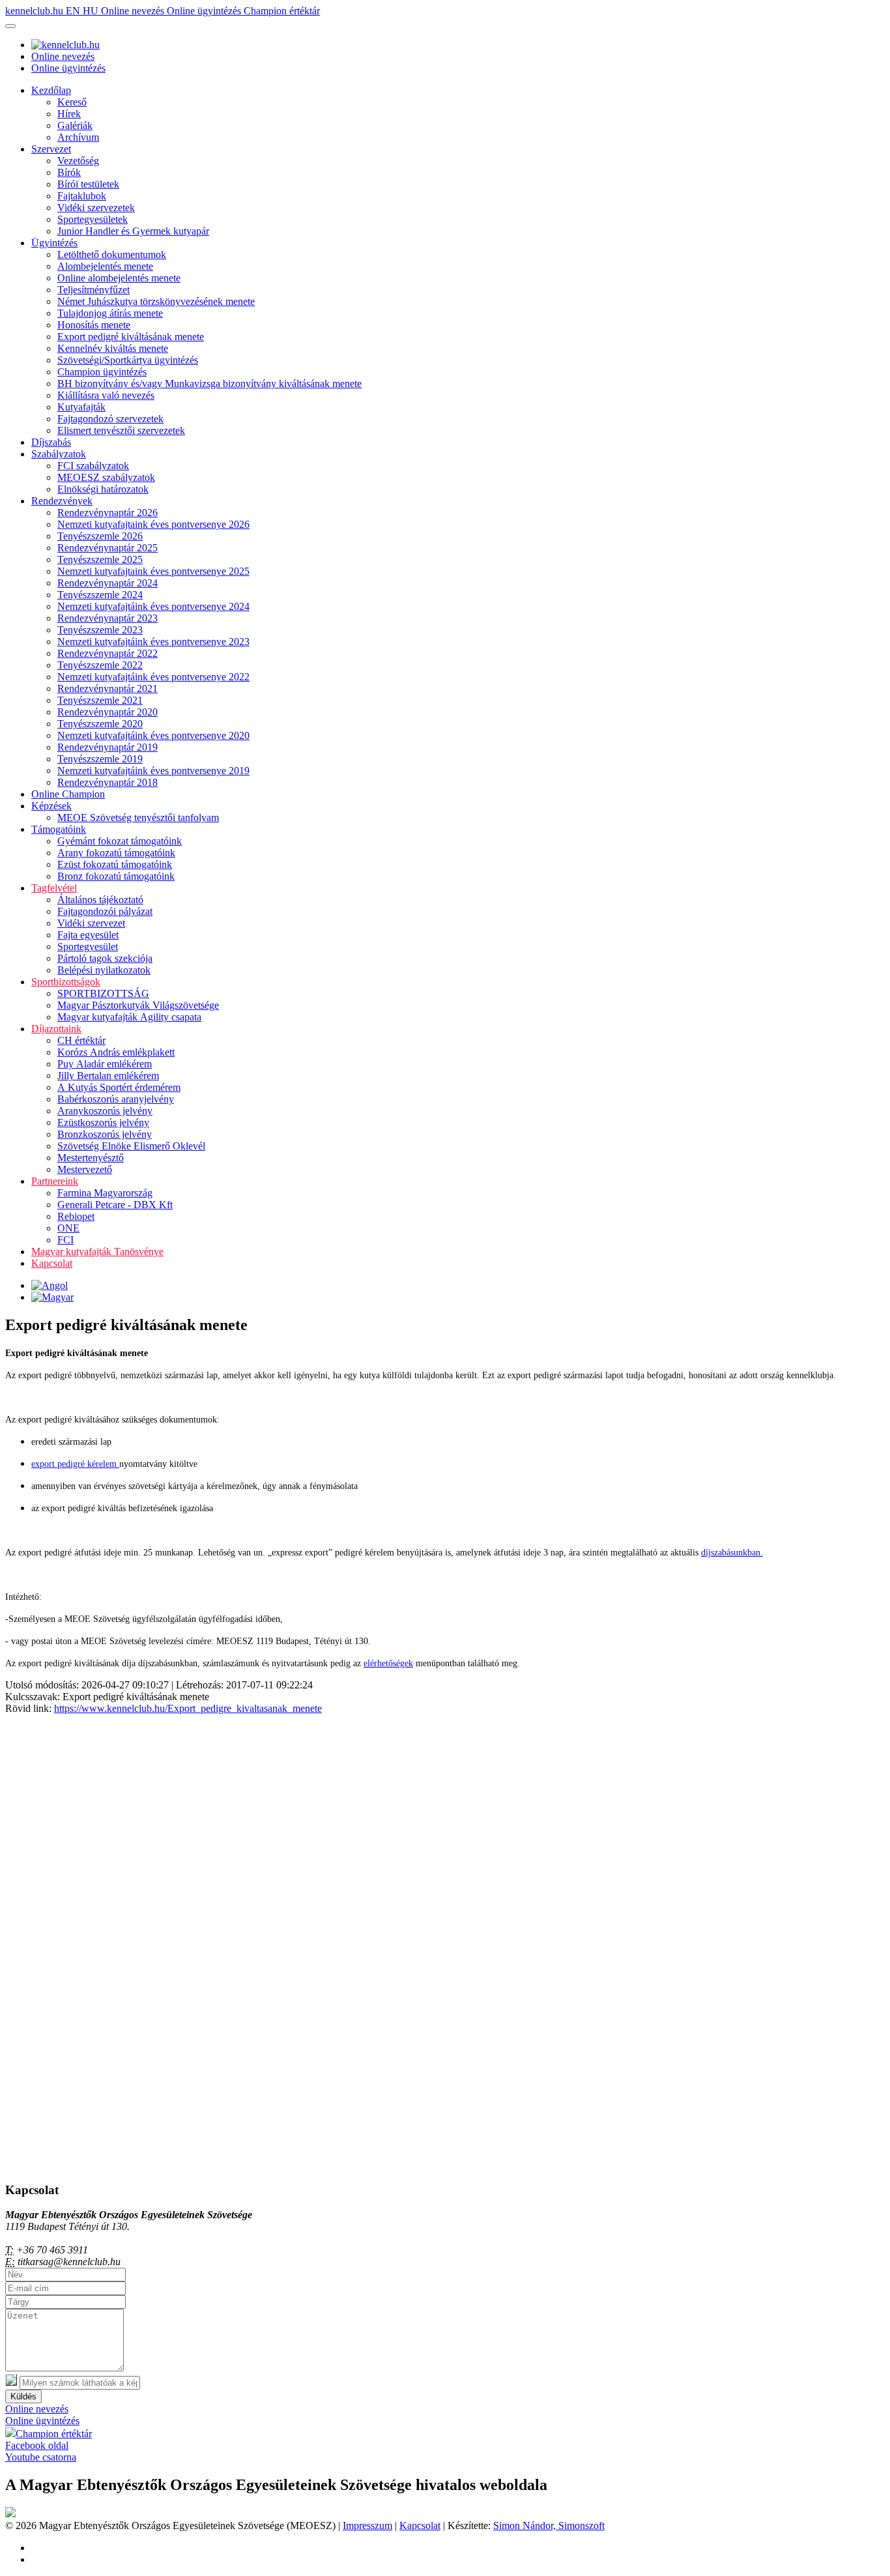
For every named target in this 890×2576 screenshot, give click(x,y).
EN (74, 11)
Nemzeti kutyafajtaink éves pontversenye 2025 (153, 571)
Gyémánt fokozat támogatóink (120, 841)
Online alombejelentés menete (119, 278)
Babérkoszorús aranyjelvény (116, 1099)
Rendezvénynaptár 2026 (108, 513)
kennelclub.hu (36, 11)
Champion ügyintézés (102, 372)
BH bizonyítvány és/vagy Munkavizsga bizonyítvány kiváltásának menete (209, 384)
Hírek (69, 114)
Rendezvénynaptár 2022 (108, 653)
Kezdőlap (51, 90)
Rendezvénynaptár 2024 (108, 583)
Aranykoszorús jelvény (105, 1111)
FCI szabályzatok (93, 466)
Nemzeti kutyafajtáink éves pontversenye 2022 (153, 677)
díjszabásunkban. (732, 1553)
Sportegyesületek (93, 219)
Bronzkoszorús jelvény (105, 1134)
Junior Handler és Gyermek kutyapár (133, 231)
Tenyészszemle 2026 (100, 536)
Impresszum (367, 2525)
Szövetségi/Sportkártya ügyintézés (128, 360)
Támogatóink (59, 829)
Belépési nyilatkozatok (104, 970)
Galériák (75, 125)
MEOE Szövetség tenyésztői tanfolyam (138, 818)
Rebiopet (76, 1216)
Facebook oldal (37, 2445)
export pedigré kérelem (75, 1464)
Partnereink (55, 1181)
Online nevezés (134, 11)
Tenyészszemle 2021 (100, 700)
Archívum (78, 137)
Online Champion (68, 794)
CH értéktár (81, 1040)
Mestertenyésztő (91, 1158)
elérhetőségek (388, 1663)
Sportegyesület (88, 947)
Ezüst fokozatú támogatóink (115, 864)
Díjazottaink (56, 1029)
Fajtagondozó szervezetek (110, 419)
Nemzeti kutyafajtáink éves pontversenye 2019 (153, 771)
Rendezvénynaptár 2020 (108, 712)
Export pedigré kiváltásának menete (131, 337)
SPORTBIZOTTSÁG (103, 993)
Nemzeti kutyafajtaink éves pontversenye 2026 (153, 524)
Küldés (23, 2396)
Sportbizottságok (66, 982)
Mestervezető (85, 1169)
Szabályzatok (59, 454)
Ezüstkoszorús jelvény (103, 1122)
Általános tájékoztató (100, 900)
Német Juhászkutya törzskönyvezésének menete (156, 301)
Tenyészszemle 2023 (100, 630)
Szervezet (51, 149)
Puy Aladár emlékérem (105, 1064)
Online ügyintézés (205, 11)
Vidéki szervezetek (96, 208)
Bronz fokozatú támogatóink (116, 876)
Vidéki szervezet (91, 923)
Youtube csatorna (41, 2457)
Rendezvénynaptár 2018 (108, 782)
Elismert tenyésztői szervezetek (121, 430)
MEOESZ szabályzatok (106, 477)
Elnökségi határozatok (103, 489)
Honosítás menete (94, 325)
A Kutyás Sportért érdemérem (119, 1087)
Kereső (72, 102)
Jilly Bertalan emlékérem (108, 1076)
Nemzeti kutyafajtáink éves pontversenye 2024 (153, 606)
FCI (65, 1240)
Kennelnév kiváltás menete (113, 348)
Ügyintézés (54, 243)
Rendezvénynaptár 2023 (108, 618)
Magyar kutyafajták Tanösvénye (97, 1252)
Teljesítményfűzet (93, 290)
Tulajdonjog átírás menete (110, 313)
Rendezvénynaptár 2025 (108, 548)
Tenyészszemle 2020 (100, 724)
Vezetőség (78, 161)
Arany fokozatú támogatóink (116, 853)
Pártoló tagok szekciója (105, 958)
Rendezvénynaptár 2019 (108, 747)
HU (92, 11)
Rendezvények (62, 501)
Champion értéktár (282, 11)
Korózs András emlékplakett (116, 1052)
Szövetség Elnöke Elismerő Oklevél (131, 1146)
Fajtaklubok (82, 196)
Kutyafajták (81, 407)
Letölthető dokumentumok (112, 254)
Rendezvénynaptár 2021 (108, 688)
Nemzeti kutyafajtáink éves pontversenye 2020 (153, 735)
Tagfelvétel (54, 888)
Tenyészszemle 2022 (100, 665)
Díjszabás (51, 442)
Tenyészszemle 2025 (100, 559)
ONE (68, 1228)
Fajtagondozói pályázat (105, 911)
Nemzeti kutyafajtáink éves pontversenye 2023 (153, 642)
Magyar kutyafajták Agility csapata (129, 1017)
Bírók (69, 172)
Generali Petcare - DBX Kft (115, 1205)
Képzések (51, 806)
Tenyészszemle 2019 (100, 759)
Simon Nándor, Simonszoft (549, 2525)
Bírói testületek (88, 184)
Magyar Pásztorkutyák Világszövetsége (138, 1005)
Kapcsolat (52, 1263)
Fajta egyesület (88, 935)
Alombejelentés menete (105, 266)
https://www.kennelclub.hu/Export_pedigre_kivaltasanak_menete (188, 1708)
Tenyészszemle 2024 (100, 595)
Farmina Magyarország (105, 1193)
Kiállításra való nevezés (106, 395)
